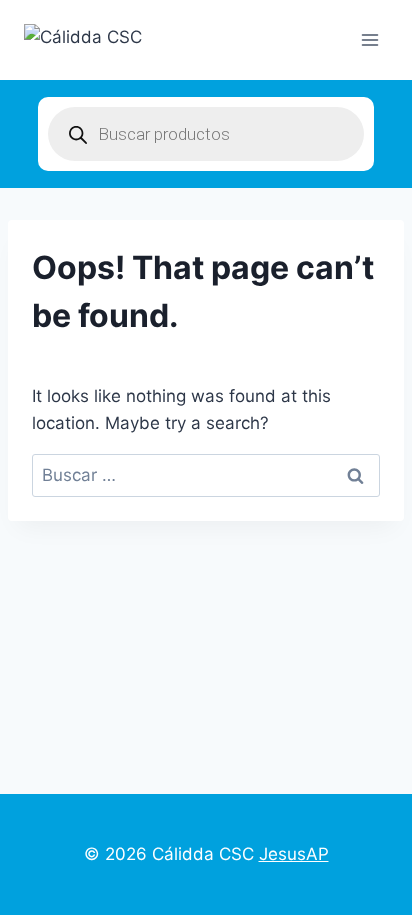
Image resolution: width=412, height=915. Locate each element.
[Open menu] (369, 39)
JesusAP (294, 854)
